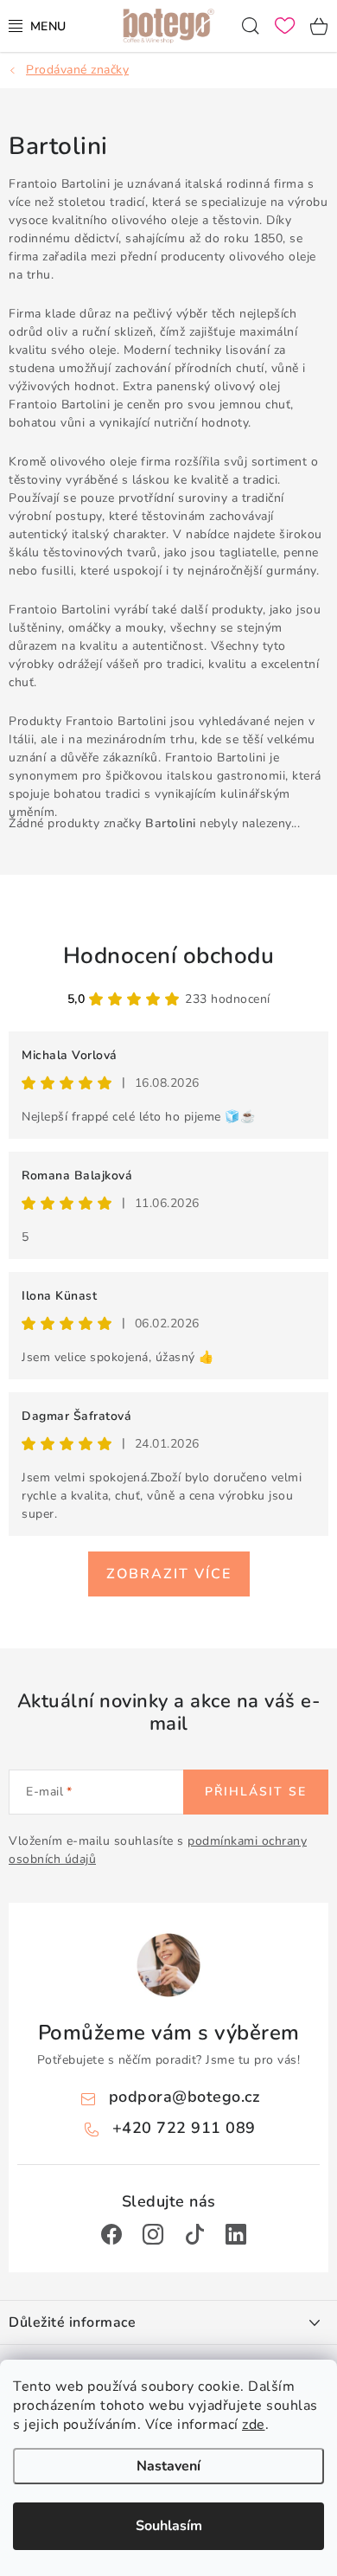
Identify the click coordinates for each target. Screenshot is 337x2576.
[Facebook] (111, 2234)
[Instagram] (153, 2234)
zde (254, 2425)
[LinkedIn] (236, 2234)
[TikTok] (194, 2234)
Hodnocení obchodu (169, 956)
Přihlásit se (256, 1792)
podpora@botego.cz (184, 2097)
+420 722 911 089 (184, 2128)
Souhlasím (169, 2526)
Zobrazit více (169, 1574)
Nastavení (168, 2466)
